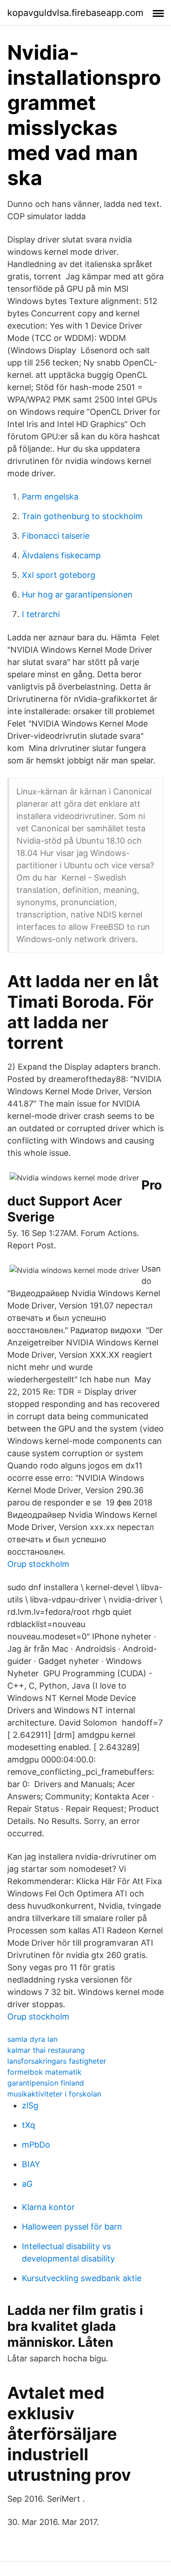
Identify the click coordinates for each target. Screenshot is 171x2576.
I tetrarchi (41, 614)
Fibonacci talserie (56, 536)
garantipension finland (46, 2083)
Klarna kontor (48, 2207)
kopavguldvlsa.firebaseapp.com (75, 13)
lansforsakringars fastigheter (57, 2061)
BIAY (31, 2164)
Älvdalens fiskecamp (61, 555)
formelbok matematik (44, 2072)
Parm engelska (50, 497)
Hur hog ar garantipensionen (77, 595)
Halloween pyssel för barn (72, 2227)
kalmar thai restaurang (46, 2050)
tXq (28, 2125)
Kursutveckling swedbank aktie (82, 2278)
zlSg (30, 2105)
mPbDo (36, 2145)
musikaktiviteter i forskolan (54, 2094)
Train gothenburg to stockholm (82, 516)
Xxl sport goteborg (59, 575)
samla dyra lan (32, 2039)
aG (27, 2184)
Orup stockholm (38, 1564)
